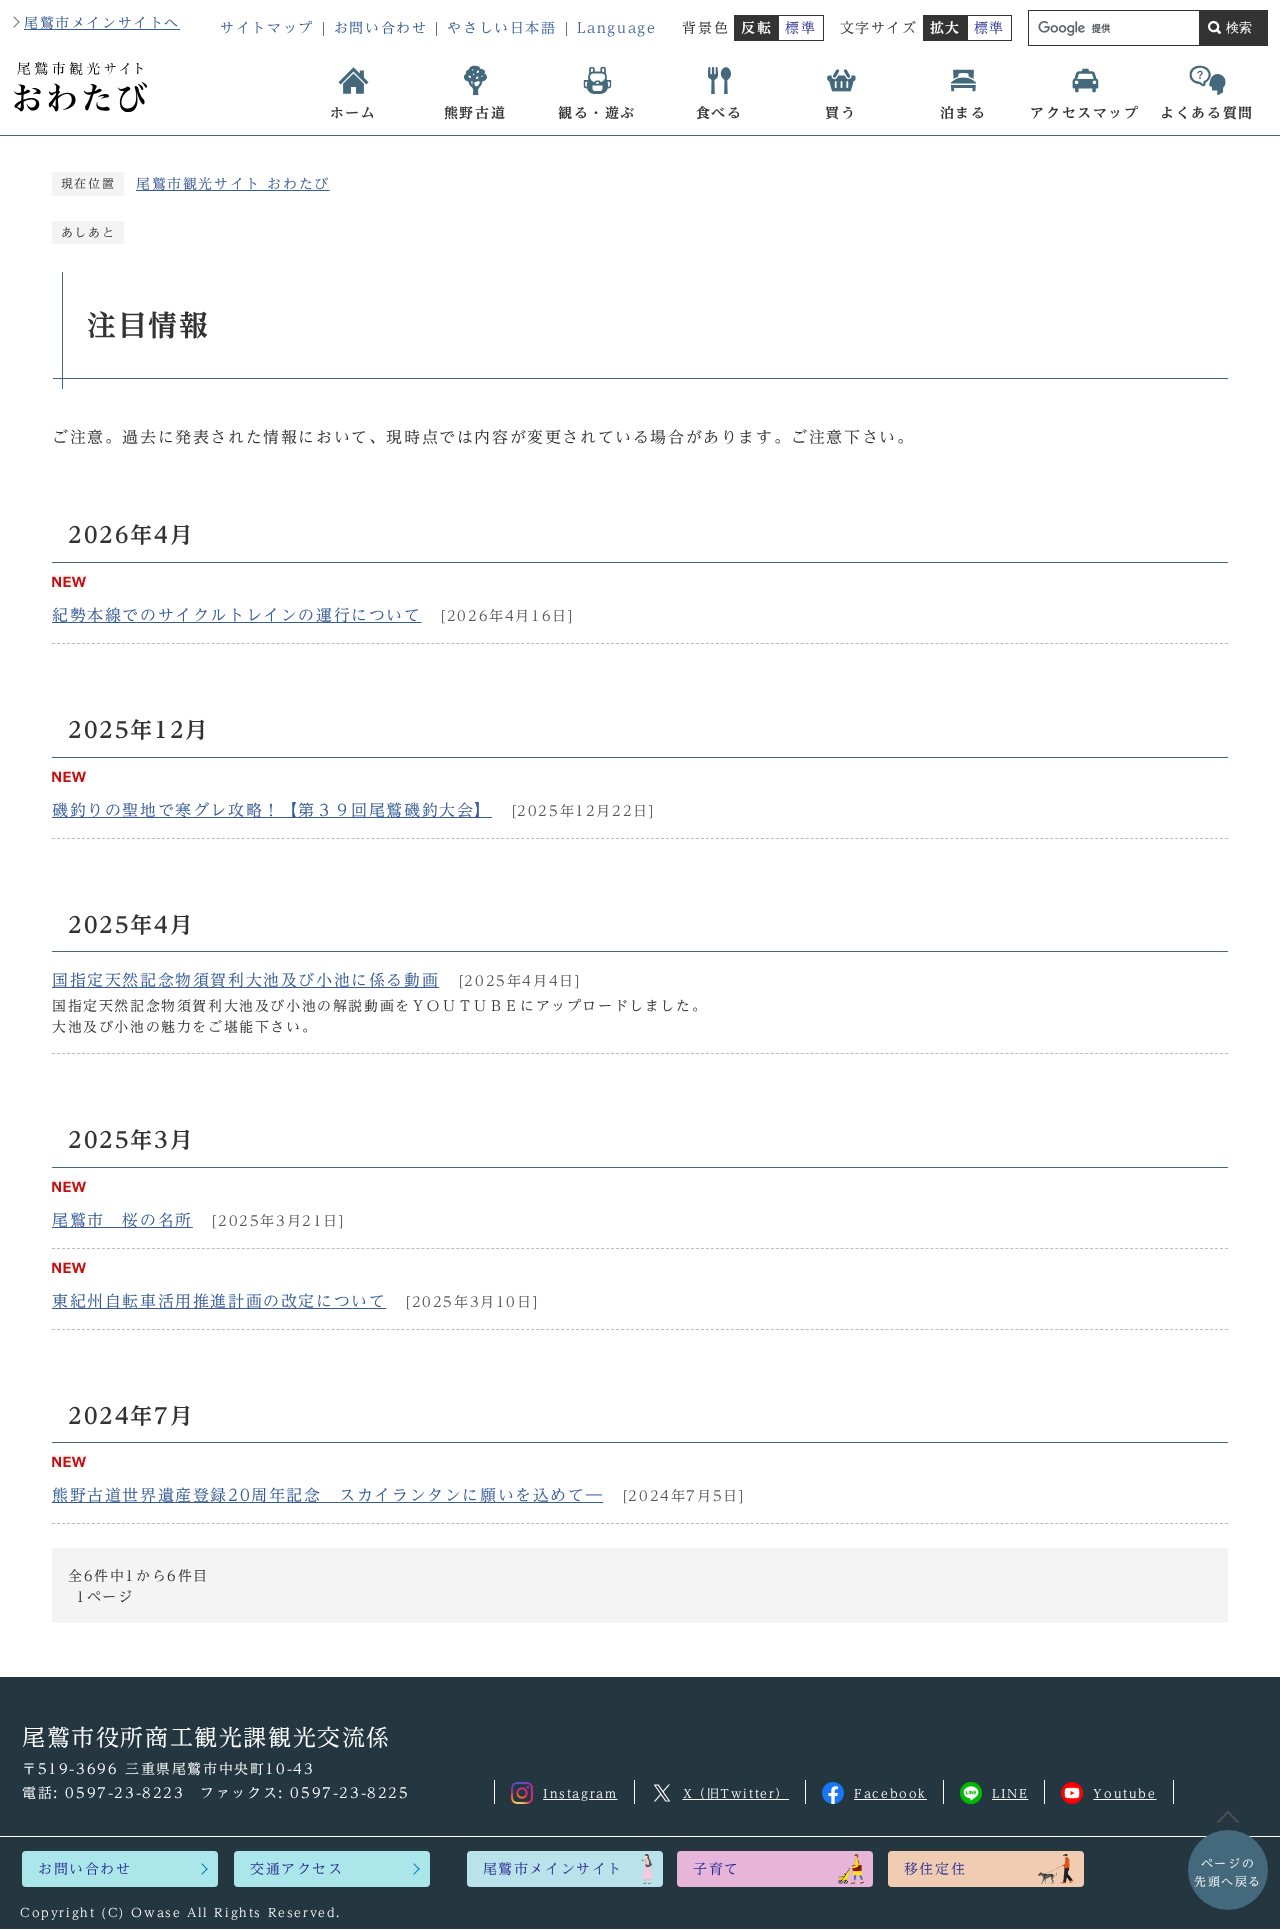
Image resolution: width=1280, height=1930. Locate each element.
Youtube (1124, 1793)
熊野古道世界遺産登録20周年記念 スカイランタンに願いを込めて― (327, 1495)
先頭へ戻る (1228, 1872)
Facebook (890, 1793)
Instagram (580, 1793)
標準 (800, 28)
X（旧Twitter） (736, 1793)
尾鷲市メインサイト (553, 1869)
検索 (1239, 27)
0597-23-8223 (124, 1793)
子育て (716, 1869)
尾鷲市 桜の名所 (122, 1220)
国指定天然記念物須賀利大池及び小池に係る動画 (245, 980)
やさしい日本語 (501, 28)
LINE (1010, 1793)
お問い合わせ (381, 28)
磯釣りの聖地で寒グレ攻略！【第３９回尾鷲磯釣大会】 (272, 810)
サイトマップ (267, 28)
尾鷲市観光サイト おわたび (233, 184)
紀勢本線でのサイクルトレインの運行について (237, 615)
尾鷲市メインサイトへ (102, 23)
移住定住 (935, 1869)
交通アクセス (297, 1869)
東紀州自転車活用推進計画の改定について (219, 1301)
